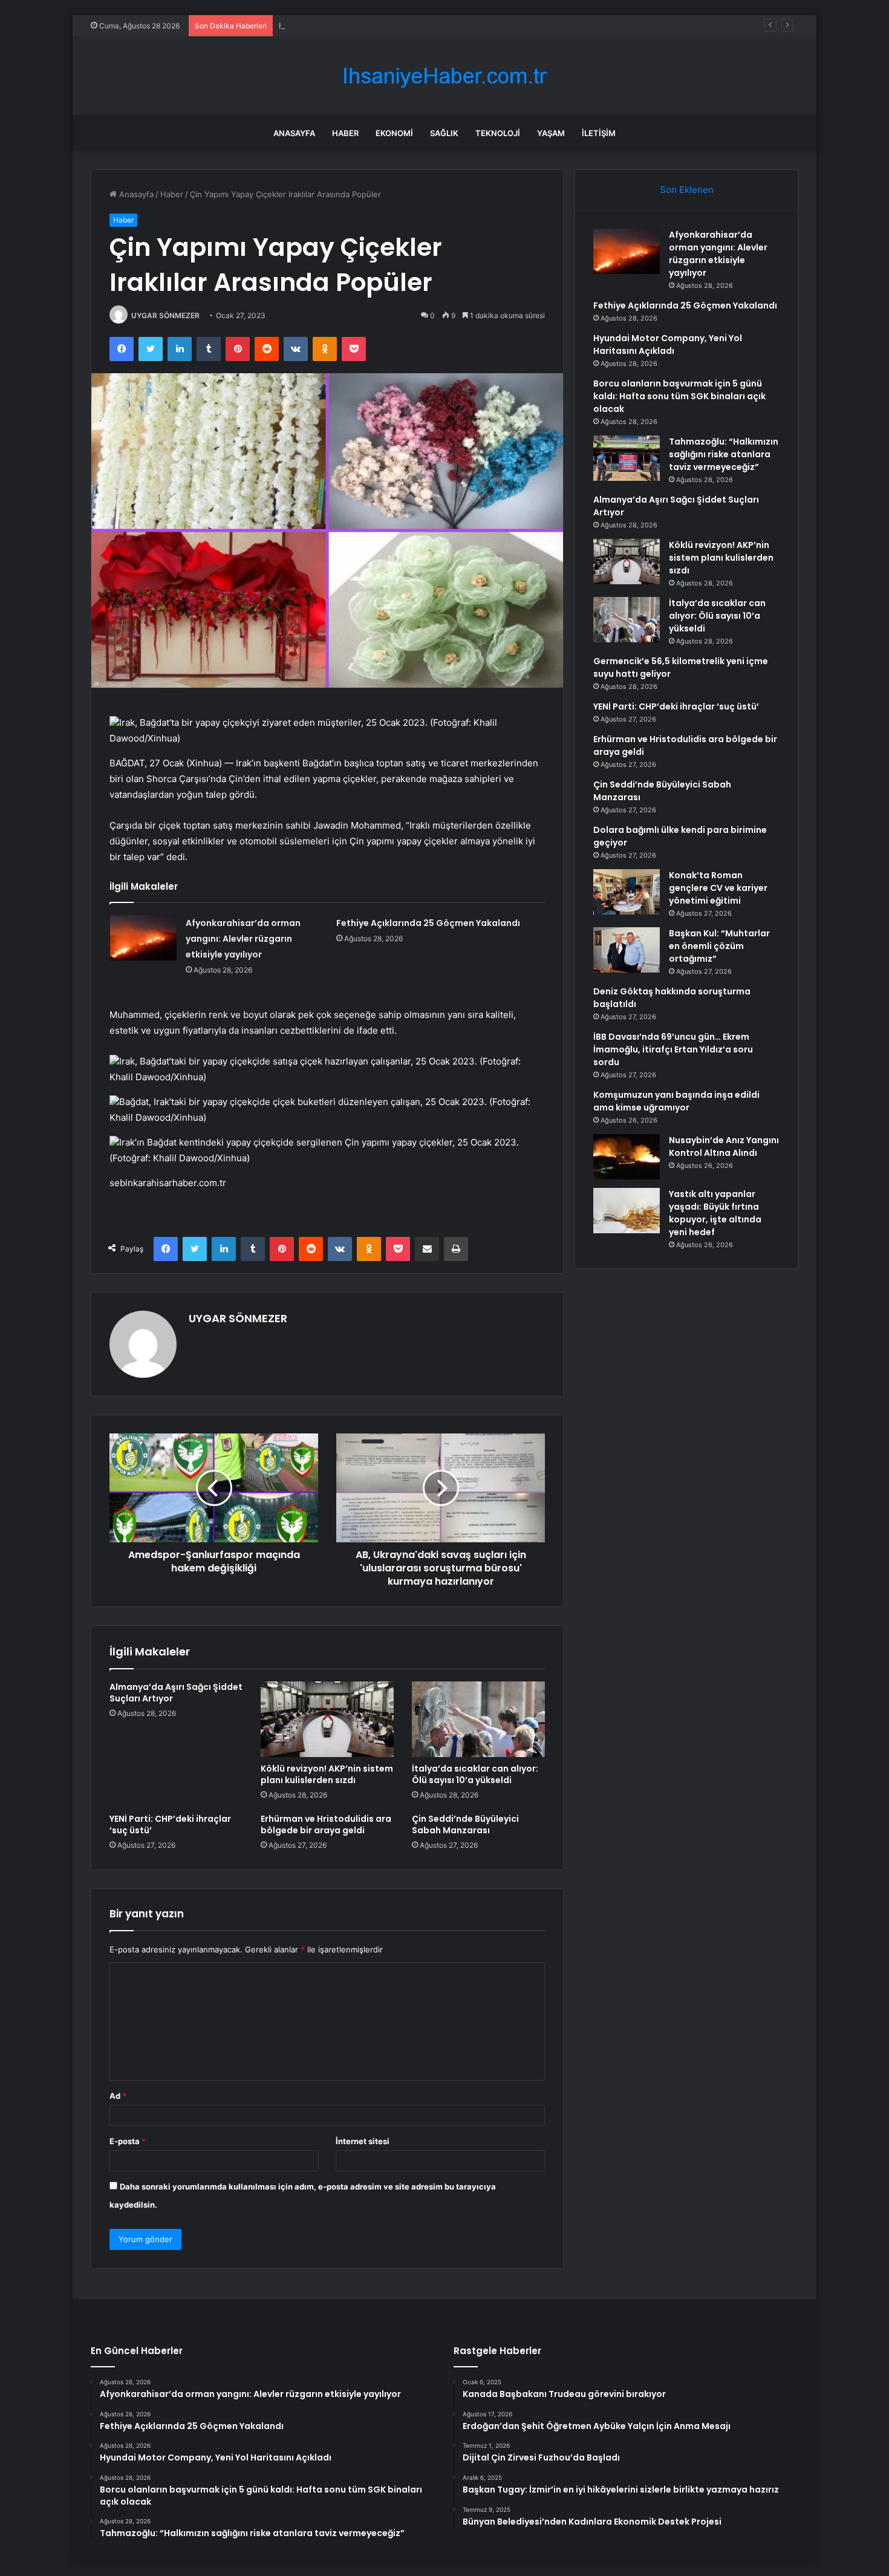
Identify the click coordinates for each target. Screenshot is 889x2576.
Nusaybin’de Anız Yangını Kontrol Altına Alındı (724, 1146)
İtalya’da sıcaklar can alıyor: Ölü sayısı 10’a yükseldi (475, 1774)
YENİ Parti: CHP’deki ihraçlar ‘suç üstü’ (170, 1824)
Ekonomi (394, 133)
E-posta (128, 2141)
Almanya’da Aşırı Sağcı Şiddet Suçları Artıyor (176, 1693)
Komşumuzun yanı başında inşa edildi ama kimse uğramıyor (676, 1101)
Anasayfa (294, 133)
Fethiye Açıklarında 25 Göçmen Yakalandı (428, 923)
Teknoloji (498, 133)
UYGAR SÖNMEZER (165, 315)
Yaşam (551, 133)
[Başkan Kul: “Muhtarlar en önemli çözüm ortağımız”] (627, 950)
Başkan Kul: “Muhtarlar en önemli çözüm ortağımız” (719, 946)
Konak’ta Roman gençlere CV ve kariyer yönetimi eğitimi (718, 888)
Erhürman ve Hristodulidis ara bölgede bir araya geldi (326, 1824)
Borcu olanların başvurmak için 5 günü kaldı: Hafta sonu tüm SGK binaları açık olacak (679, 396)
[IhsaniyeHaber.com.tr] (444, 76)
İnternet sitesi (363, 2141)
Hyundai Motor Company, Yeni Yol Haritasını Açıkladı (377, 25)
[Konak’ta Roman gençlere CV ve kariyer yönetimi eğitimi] (627, 892)
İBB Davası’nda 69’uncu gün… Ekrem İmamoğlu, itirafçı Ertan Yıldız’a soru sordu (673, 1049)
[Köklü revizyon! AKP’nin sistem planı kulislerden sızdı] (327, 1719)
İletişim (599, 133)
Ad (118, 2096)
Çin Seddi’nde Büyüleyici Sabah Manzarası (465, 1824)
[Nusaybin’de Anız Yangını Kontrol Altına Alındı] (627, 1157)
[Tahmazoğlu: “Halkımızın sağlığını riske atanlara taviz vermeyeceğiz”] (627, 458)
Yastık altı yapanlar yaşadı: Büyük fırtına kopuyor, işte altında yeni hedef (715, 1213)
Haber (345, 133)
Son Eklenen (687, 190)
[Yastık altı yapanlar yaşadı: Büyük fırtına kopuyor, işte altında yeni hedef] (627, 1211)
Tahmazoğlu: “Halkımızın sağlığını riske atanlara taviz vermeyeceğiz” (724, 454)
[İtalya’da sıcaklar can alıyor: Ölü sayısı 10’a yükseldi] (478, 1719)
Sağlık (444, 133)
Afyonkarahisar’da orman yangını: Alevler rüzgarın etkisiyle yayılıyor (243, 939)
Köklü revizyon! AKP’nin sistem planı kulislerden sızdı (327, 1774)
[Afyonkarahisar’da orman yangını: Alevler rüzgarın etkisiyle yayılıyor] (143, 938)
